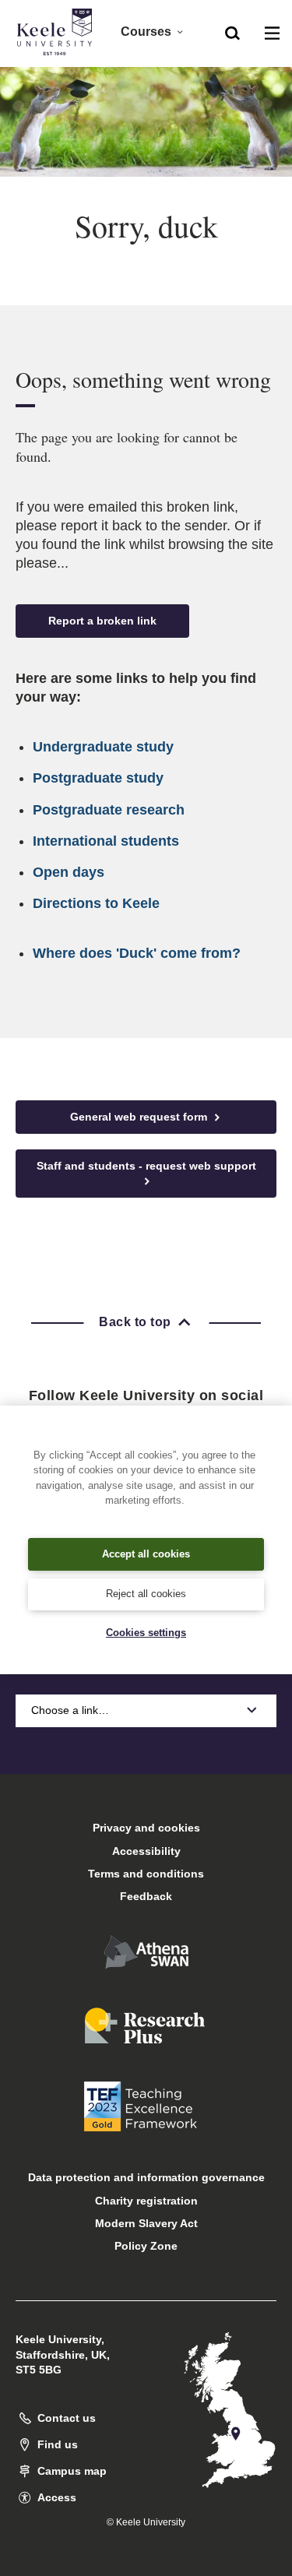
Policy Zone (146, 2246)
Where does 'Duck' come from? (137, 953)
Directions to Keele (96, 903)
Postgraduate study (98, 778)
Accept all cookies (146, 1554)
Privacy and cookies (146, 1828)
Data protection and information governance (146, 2177)
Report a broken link (102, 621)
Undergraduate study (103, 747)
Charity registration (146, 2201)
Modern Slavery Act (146, 2223)
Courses (146, 32)
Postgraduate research (109, 810)
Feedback (146, 1896)
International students (106, 841)
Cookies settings (146, 1633)
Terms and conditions (146, 1874)
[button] (232, 32)
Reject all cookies (146, 1594)
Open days (69, 872)
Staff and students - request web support (146, 1166)
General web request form (140, 1117)
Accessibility (146, 1851)
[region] (146, 1540)
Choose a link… (70, 1710)
